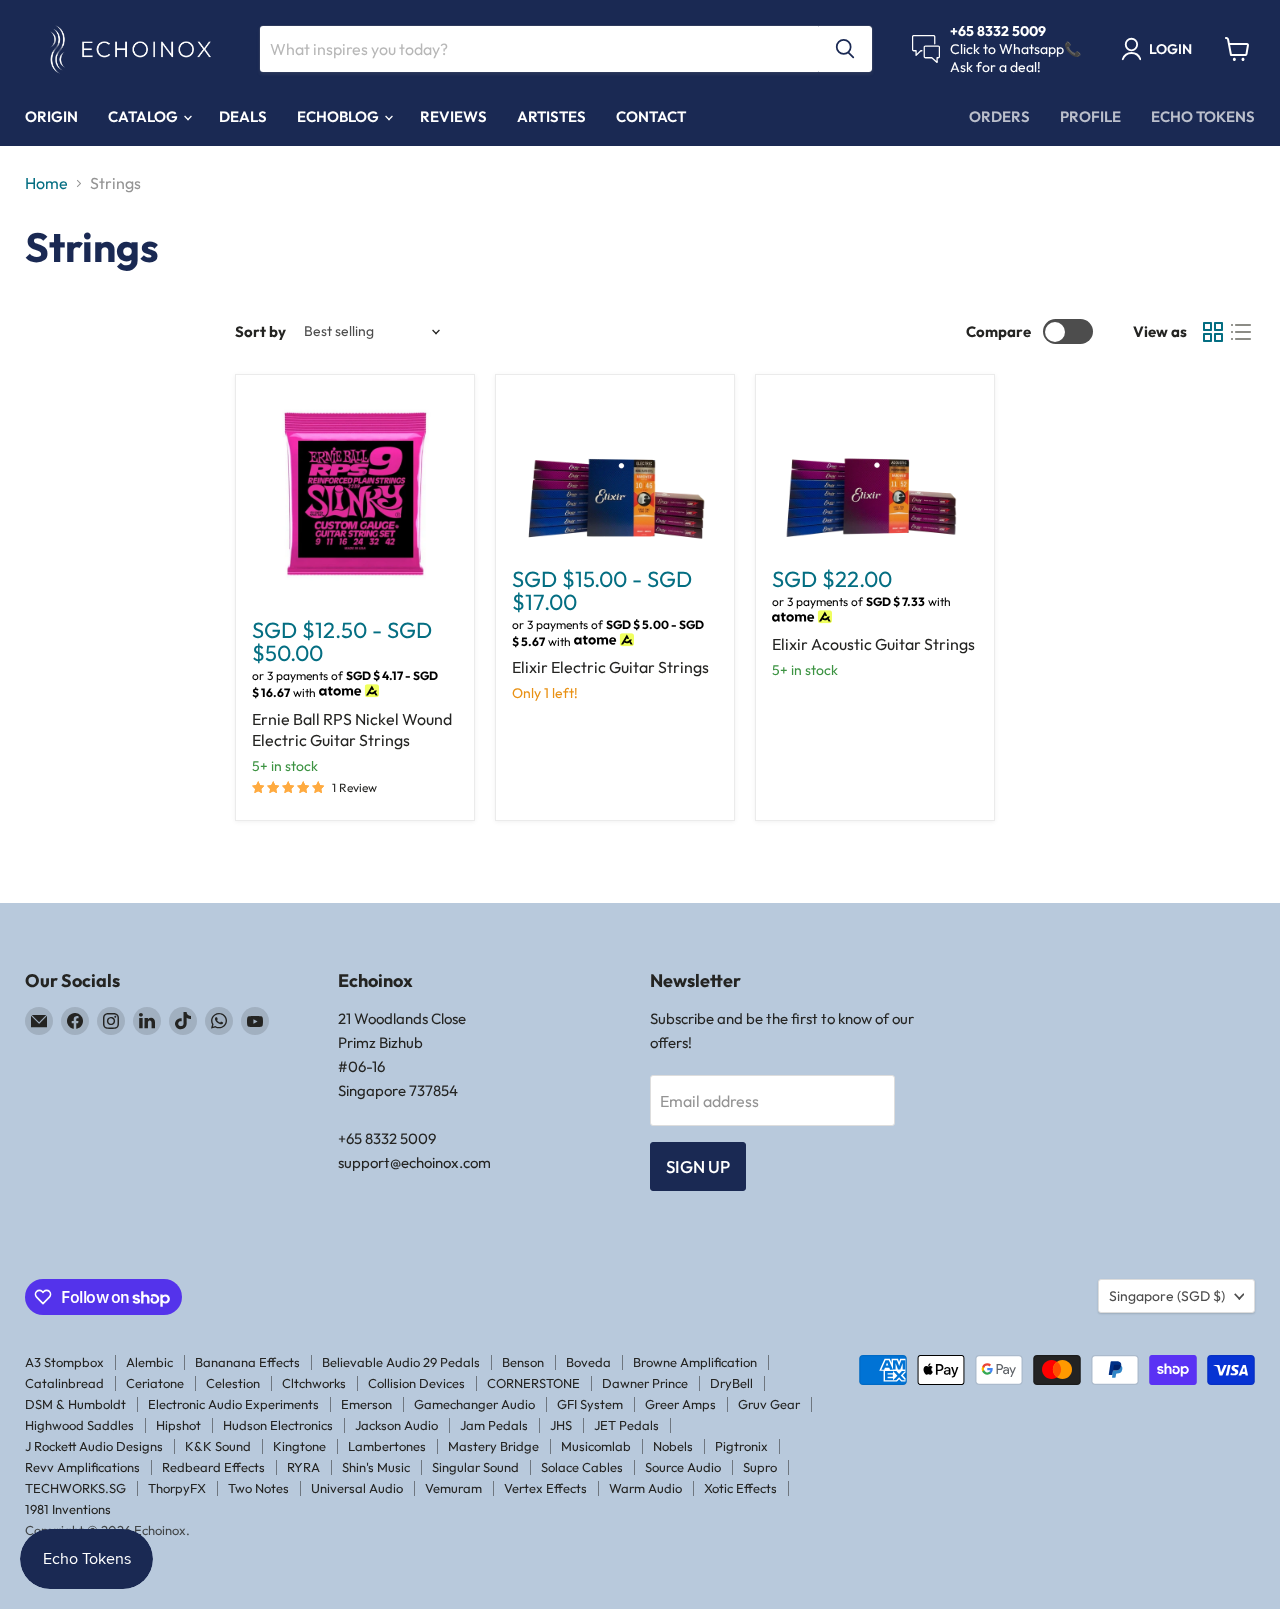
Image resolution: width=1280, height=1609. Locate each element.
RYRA (303, 1467)
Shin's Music (376, 1467)
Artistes (551, 116)
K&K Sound (218, 1446)
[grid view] (1213, 332)
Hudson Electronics (278, 1425)
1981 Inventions (68, 1509)
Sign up (698, 1166)
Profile (1090, 116)
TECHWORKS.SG (75, 1488)
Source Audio (683, 1467)
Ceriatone (155, 1383)
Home (46, 183)
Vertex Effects (545, 1488)
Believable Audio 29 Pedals (401, 1362)
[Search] (845, 49)
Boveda (588, 1362)
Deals (243, 116)
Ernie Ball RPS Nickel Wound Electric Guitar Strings (352, 729)
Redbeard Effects (213, 1467)
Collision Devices (416, 1383)
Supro (760, 1467)
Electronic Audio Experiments (233, 1404)
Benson (523, 1362)
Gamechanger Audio (474, 1404)
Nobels (673, 1446)
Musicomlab (596, 1446)
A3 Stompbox (64, 1362)
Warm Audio (645, 1488)
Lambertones (387, 1446)
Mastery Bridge (493, 1446)
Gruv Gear (769, 1404)
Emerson (366, 1404)
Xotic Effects (740, 1488)
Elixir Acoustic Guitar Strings (873, 644)
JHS (561, 1425)
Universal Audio (357, 1488)
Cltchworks (314, 1383)
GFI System (590, 1404)
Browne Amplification (695, 1362)
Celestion (233, 1383)
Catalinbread (64, 1383)
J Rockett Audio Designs (94, 1446)
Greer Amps (680, 1404)
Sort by (260, 331)
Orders (999, 116)
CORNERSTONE (533, 1383)
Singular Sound (475, 1467)
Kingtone (299, 1446)
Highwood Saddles (79, 1425)
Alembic (149, 1362)
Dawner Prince (645, 1383)
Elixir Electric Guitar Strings (610, 667)
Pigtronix (741, 1446)
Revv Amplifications (82, 1467)
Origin (51, 116)
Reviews (453, 116)
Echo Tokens (1203, 116)
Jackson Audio (396, 1425)
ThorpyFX (177, 1488)
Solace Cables (582, 1467)
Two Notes (258, 1488)
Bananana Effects (247, 1362)
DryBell (731, 1383)
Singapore (1167, 1296)
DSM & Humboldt (75, 1404)
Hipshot (178, 1425)
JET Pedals (626, 1425)
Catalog (144, 116)
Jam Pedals (494, 1425)
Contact (651, 116)
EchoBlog (339, 116)
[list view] (1241, 332)
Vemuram (453, 1488)
